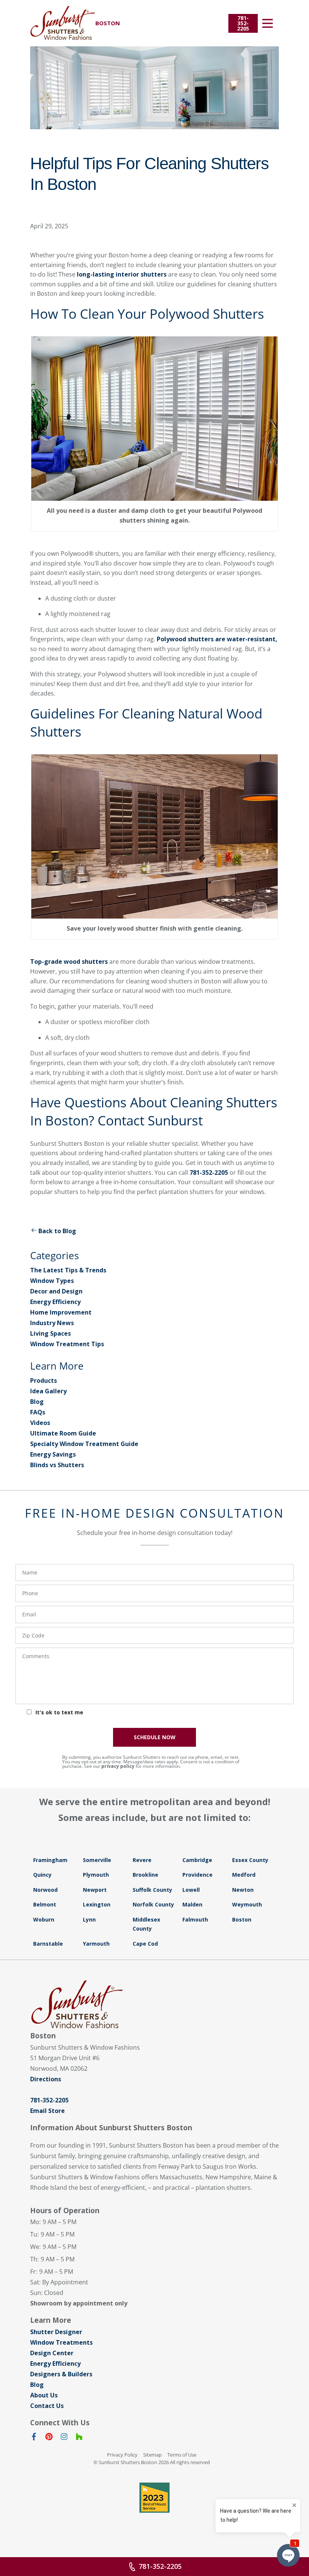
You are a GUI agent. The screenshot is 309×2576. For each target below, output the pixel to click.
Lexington (97, 1904)
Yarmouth (96, 1944)
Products (44, 1380)
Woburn (44, 1919)
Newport (95, 1890)
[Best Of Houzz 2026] (154, 2498)
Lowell (191, 1890)
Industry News (52, 1323)
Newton (243, 1890)
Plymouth (96, 1875)
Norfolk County (153, 1904)
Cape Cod (145, 1944)
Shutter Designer (56, 2332)
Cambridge (197, 1860)
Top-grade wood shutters (69, 962)
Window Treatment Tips (67, 1344)
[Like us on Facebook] (34, 2438)
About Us (44, 2395)
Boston (242, 1919)
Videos (40, 1423)
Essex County (250, 1860)
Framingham (50, 1860)
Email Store (47, 2111)
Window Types (52, 1281)
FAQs (38, 1412)
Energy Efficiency (55, 1302)
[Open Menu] (268, 23)
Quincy (42, 1875)
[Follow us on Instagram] (64, 2438)
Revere (142, 1860)
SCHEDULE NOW (155, 1737)
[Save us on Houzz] (79, 2438)
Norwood (45, 1890)
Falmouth (195, 1919)
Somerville (97, 1860)
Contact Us (47, 2406)
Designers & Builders (61, 2374)
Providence (197, 1875)
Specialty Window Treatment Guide (84, 1444)
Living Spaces (50, 1333)
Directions (46, 2079)
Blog (37, 1402)
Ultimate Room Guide (63, 1433)
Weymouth (247, 1904)
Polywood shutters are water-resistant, (217, 639)
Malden (192, 1904)
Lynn (89, 1919)
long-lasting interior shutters (122, 274)
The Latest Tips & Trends (68, 1270)
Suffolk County (152, 1890)
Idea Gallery (48, 1391)
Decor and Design (56, 1291)
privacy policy (118, 1766)
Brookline (145, 1875)
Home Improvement (61, 1312)
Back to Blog (57, 1231)
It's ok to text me (59, 1712)
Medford (244, 1875)
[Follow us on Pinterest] (49, 2438)
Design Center (52, 2353)
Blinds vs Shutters (57, 1465)
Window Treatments (61, 2342)
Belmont (45, 1904)
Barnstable (48, 1944)
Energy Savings (53, 1454)
